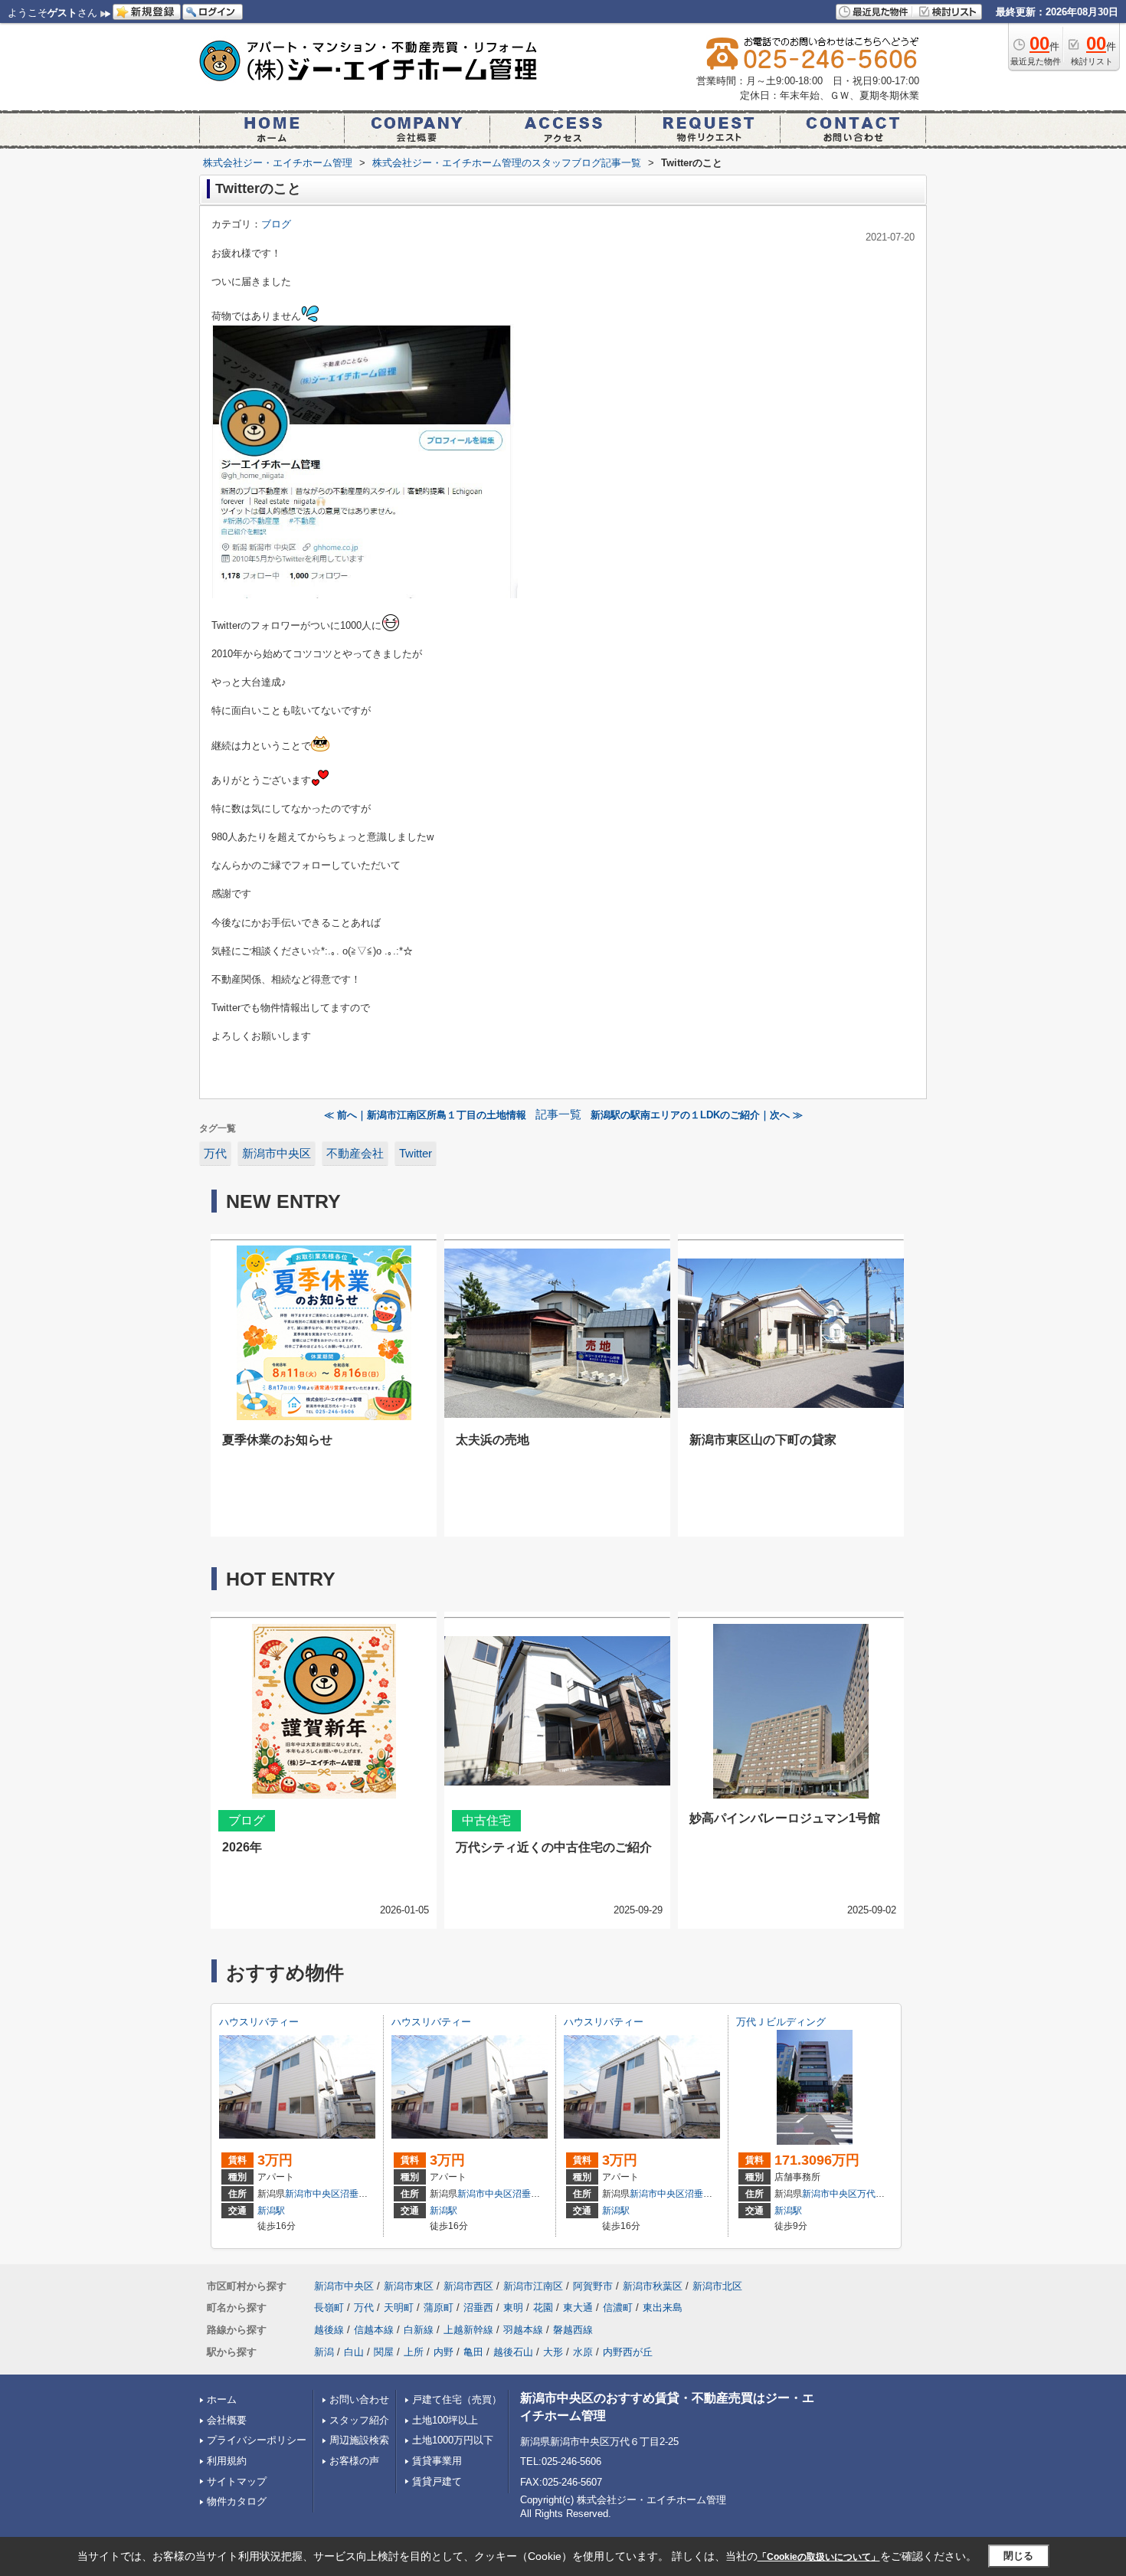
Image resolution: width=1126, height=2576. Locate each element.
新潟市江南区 (533, 2286)
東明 (513, 2308)
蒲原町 (439, 2308)
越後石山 (513, 2352)
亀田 (473, 2352)
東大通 (578, 2308)
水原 (583, 2352)
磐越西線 (573, 2330)
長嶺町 (329, 2308)
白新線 (419, 2330)
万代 (215, 1154)
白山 (354, 2352)
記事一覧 (558, 1115)
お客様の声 (354, 2461)
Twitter (416, 1154)
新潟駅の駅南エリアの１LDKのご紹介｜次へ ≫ (697, 1115)
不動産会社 (355, 1154)
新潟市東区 (409, 2286)
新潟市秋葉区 (653, 2286)
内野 (444, 2352)
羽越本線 (523, 2330)
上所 (414, 2352)
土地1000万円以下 (453, 2440)
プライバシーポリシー (257, 2440)
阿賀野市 (593, 2286)
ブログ (276, 224)
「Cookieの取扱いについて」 (819, 2557)
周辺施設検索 (359, 2440)
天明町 (399, 2308)
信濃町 (618, 2308)
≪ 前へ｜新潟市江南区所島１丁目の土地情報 (425, 1115)
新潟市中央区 (277, 1154)
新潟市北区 (717, 2286)
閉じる (1018, 2556)
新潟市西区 (468, 2286)
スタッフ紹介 (359, 2420)
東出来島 (663, 2308)
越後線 (329, 2330)
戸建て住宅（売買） (457, 2399)
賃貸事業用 (437, 2461)
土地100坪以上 (445, 2420)
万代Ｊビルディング (781, 2022)
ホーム (222, 2399)
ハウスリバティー (259, 2022)
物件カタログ (237, 2501)
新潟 (324, 2352)
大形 (553, 2352)
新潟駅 (271, 2211)
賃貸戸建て (437, 2481)
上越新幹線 (468, 2330)
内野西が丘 (628, 2352)
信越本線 (374, 2330)
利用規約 (227, 2461)
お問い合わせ (359, 2399)
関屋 (384, 2352)
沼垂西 (354, 2194)
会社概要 (227, 2420)
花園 (543, 2308)
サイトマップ (237, 2481)
